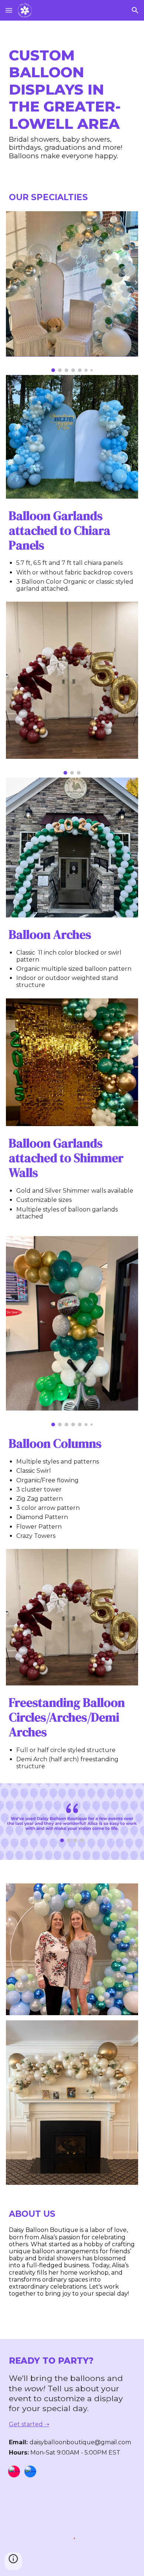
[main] (72, 104)
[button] (9, 10)
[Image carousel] (72, 292)
